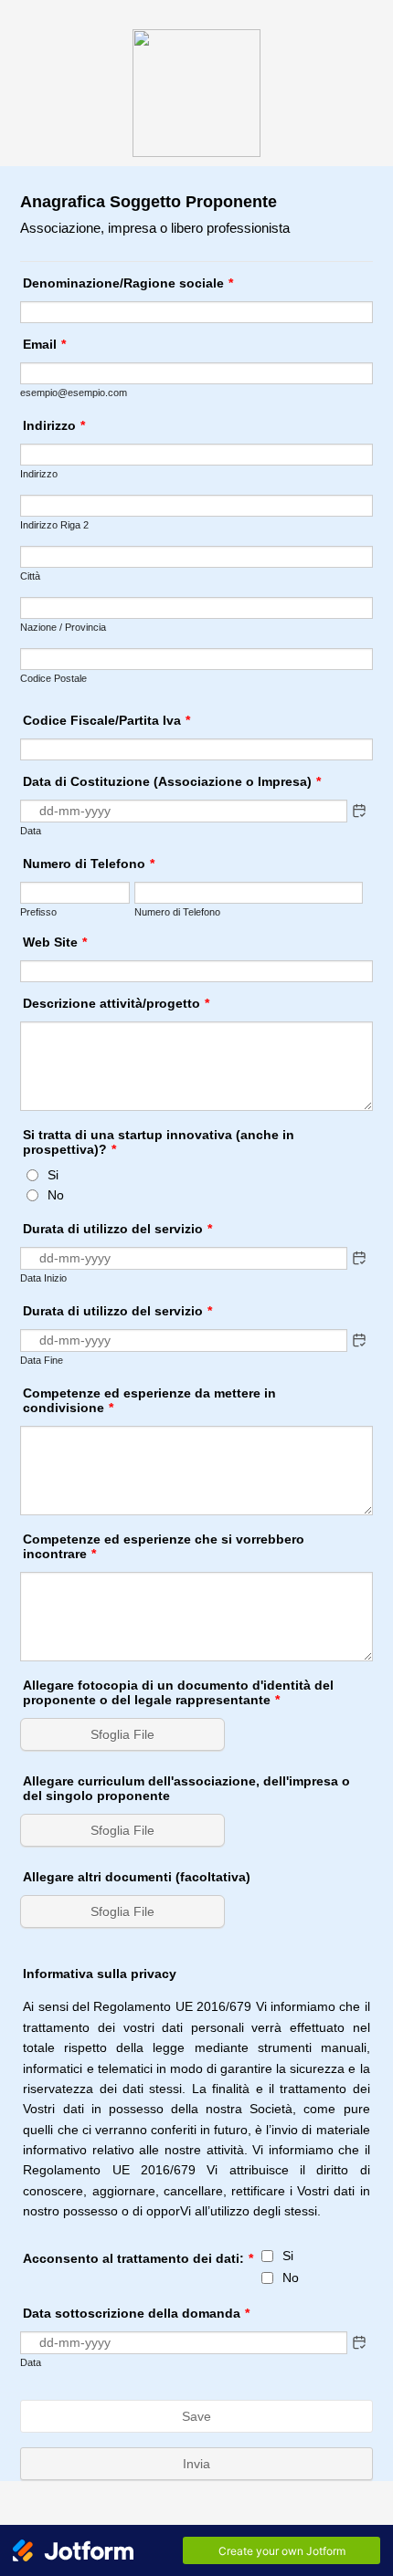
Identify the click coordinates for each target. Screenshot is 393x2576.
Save (196, 2416)
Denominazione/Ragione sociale (128, 283)
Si (53, 1175)
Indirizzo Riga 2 (54, 525)
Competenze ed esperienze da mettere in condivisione (149, 1400)
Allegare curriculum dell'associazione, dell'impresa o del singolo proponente (186, 1788)
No (56, 1195)
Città (30, 576)
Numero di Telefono (89, 864)
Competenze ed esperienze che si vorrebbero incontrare (164, 1546)
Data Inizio (43, 1278)
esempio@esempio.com (74, 393)
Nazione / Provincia (63, 627)
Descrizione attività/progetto (116, 1003)
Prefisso (38, 912)
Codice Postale (53, 678)
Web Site (55, 942)
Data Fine (42, 1360)
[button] (359, 811)
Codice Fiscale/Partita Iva (106, 720)
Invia (196, 2464)
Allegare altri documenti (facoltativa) (137, 1877)
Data (31, 831)
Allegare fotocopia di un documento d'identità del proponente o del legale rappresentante (178, 1692)
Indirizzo (54, 425)
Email (44, 344)
